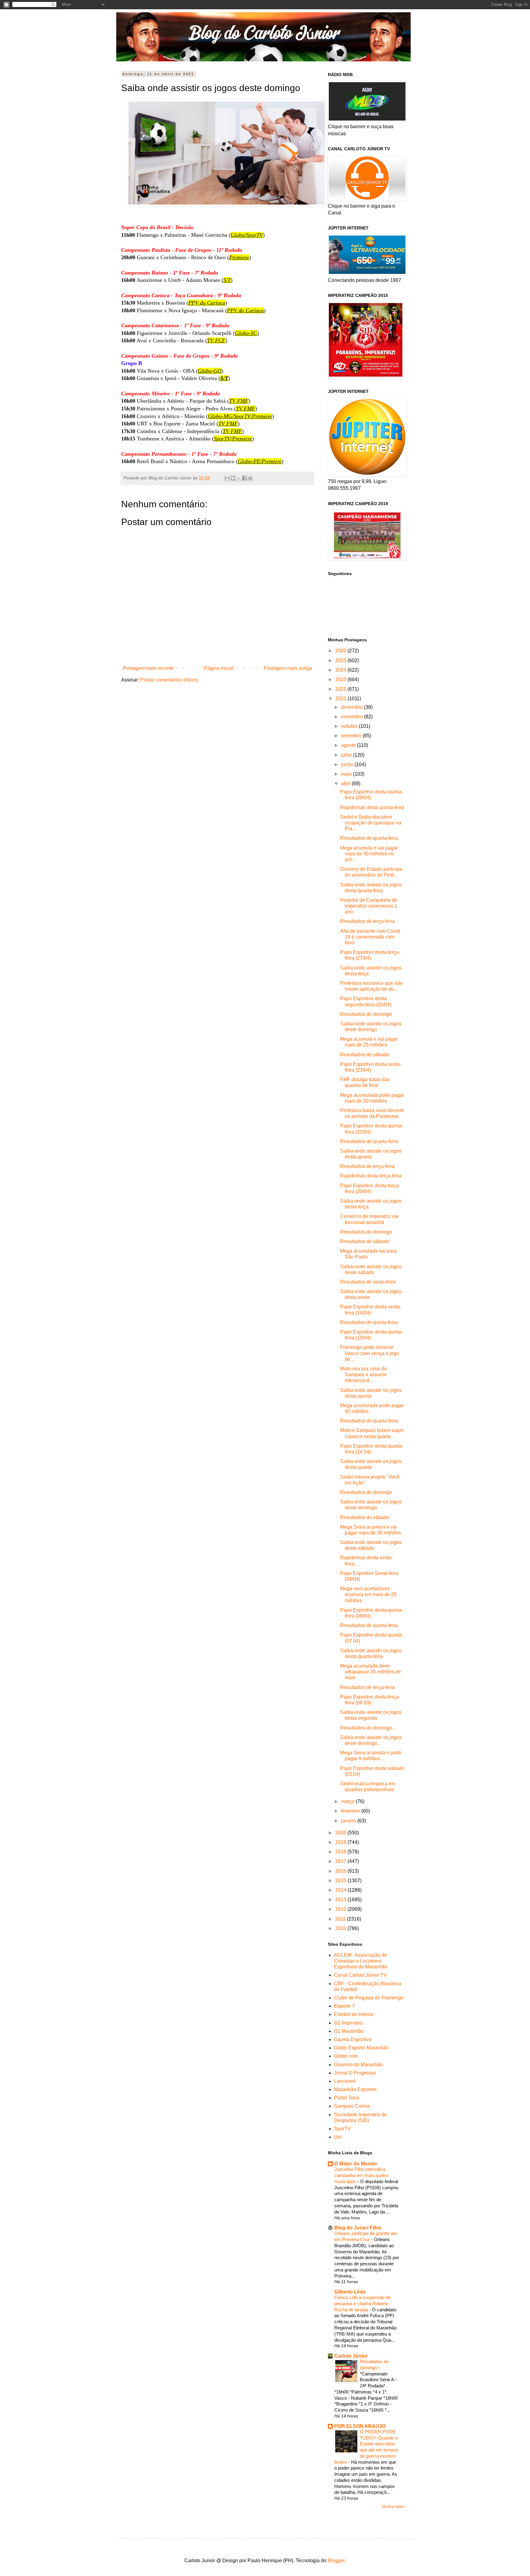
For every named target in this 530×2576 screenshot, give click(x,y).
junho (348, 764)
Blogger (336, 2561)
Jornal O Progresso (355, 2073)
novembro (353, 717)
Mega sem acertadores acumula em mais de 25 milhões (368, 1594)
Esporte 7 (344, 2006)
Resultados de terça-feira (367, 921)
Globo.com (346, 2056)
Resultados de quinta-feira (369, 1322)
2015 (341, 1881)
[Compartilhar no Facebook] (244, 478)
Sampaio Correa (352, 2106)
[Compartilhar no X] (239, 478)
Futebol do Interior (354, 2014)
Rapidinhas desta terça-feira (371, 1176)
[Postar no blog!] (233, 478)
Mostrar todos (393, 2507)
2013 (341, 1900)
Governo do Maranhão (358, 2065)
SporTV (342, 2129)
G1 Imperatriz (349, 2023)
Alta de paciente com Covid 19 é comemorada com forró (370, 937)
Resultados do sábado (365, 1055)
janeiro (349, 1821)
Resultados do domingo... (368, 1728)
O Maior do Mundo (356, 2164)
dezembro (353, 707)
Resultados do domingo (366, 1014)
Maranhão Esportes (355, 2089)
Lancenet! (345, 2081)
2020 (341, 1833)
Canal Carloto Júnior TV (360, 1975)
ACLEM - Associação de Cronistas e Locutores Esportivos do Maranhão (361, 1961)
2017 (341, 1861)
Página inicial (219, 668)
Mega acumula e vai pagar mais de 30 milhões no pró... (369, 854)
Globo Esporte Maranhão (361, 2048)
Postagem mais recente (148, 668)
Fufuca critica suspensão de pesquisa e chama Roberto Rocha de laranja (363, 2303)
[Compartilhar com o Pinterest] (250, 478)
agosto (349, 745)
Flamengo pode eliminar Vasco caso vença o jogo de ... (370, 1353)
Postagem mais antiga (288, 668)
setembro (352, 736)
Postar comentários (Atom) (169, 680)
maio (347, 774)
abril (346, 783)
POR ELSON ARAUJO (360, 2426)
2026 (341, 651)
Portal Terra (347, 2098)
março (348, 1801)
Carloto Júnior (351, 2356)
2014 (341, 1890)
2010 (341, 1928)
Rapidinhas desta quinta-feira (372, 807)
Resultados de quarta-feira (369, 838)
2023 (341, 680)
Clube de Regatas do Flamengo (369, 1998)
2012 (341, 1909)
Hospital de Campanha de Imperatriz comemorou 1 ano (369, 906)
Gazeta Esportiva (353, 2039)
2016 (341, 1871)
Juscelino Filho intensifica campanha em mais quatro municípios (361, 2175)
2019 (341, 1842)
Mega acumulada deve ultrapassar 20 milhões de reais (371, 1672)
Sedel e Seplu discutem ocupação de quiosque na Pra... (371, 823)
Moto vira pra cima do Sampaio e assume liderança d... (363, 1374)
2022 (341, 689)
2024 (341, 670)
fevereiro (351, 1811)
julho (347, 755)
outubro (350, 726)
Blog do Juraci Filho (358, 2228)
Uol (338, 2137)
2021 (341, 699)
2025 (341, 660)
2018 (341, 1852)
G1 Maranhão (349, 2031)
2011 (341, 1919)
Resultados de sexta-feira (368, 1282)
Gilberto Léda (350, 2292)
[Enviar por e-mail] (227, 478)
